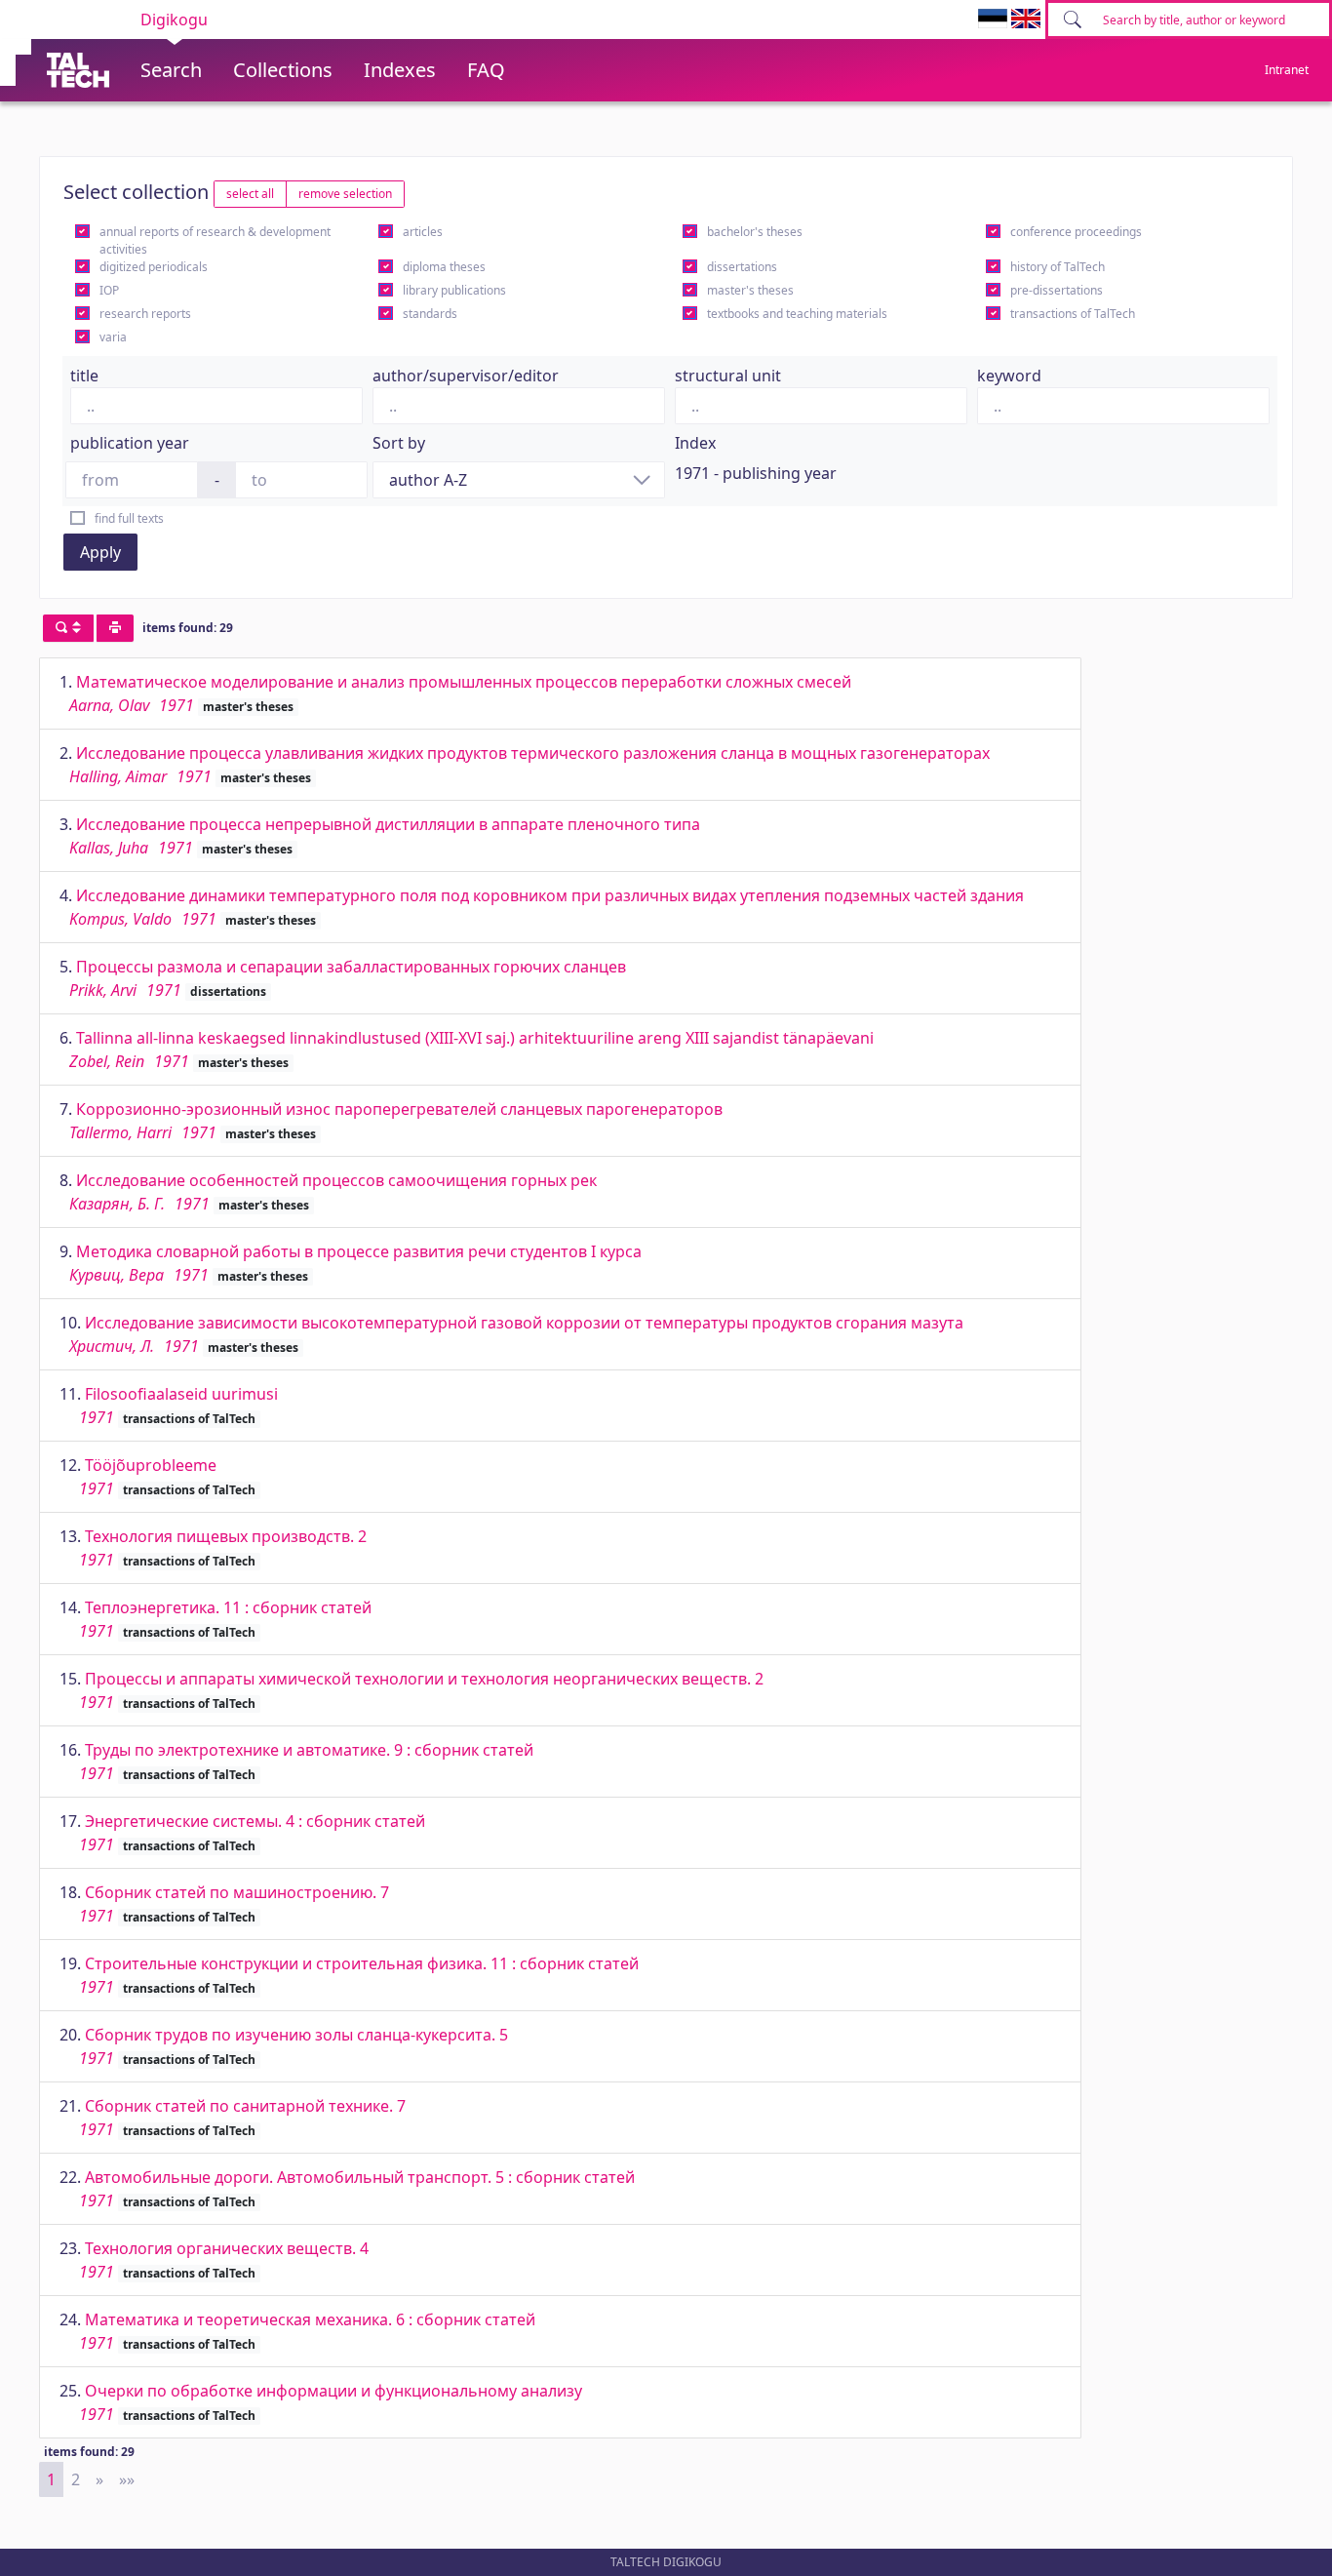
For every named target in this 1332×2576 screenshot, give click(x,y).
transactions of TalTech (1073, 314)
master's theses (750, 290)
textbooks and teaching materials (797, 314)
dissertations (742, 267)
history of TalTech (1058, 267)
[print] (115, 628)
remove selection (345, 194)
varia (113, 337)
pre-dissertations (1057, 290)
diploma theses (444, 267)
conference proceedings (1076, 232)
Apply (100, 552)
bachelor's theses (755, 232)
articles (423, 232)
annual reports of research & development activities (215, 240)
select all (250, 194)
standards (430, 314)
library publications (454, 290)
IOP (109, 290)
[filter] (68, 628)
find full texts (129, 518)
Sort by (399, 443)
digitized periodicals (154, 267)
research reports (145, 314)
